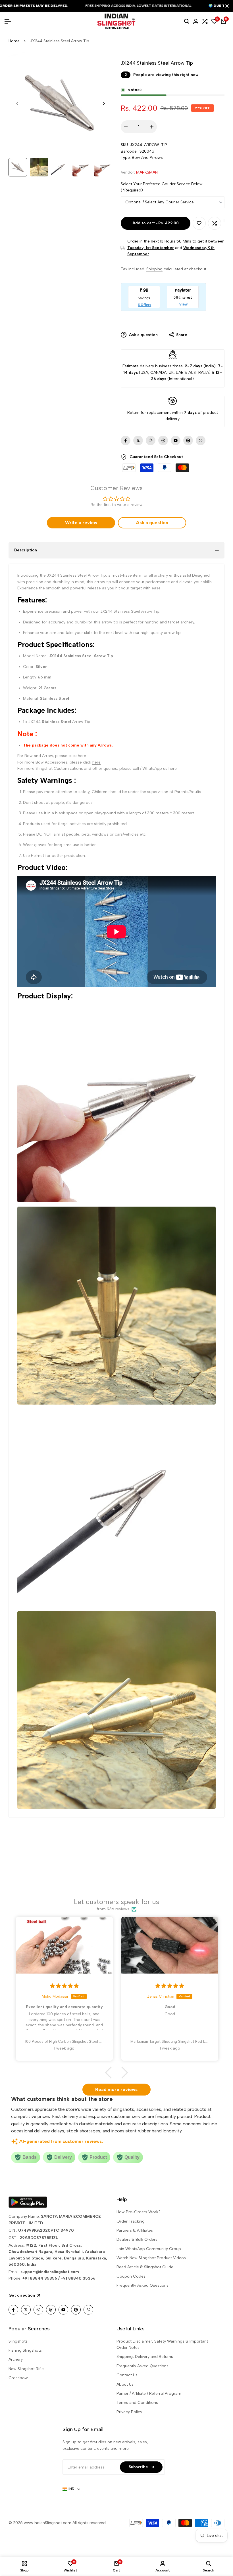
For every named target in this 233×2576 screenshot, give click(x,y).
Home (14, 41)
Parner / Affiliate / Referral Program (149, 2393)
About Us (125, 2384)
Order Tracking (131, 2221)
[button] (111, 2072)
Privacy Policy (129, 2412)
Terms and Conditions (137, 2403)
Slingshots (18, 2341)
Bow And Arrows (147, 158)
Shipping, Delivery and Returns (145, 2357)
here (82, 756)
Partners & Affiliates (135, 2230)
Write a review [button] (81, 523)
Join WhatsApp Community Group (149, 2249)
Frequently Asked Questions (142, 2285)
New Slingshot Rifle (26, 2369)
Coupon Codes (131, 2276)
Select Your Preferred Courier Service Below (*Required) (162, 187)
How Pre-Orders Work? (139, 2212)
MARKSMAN (147, 172)
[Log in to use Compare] (215, 223)
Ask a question (143, 335)
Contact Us (127, 2375)
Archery (16, 2359)
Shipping (154, 269)
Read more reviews (116, 2089)
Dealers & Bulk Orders (137, 2239)
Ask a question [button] (152, 523)
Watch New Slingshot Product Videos (151, 2258)
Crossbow (18, 2378)
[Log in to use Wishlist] (199, 223)
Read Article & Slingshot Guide (145, 2267)
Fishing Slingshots (25, 2350)
